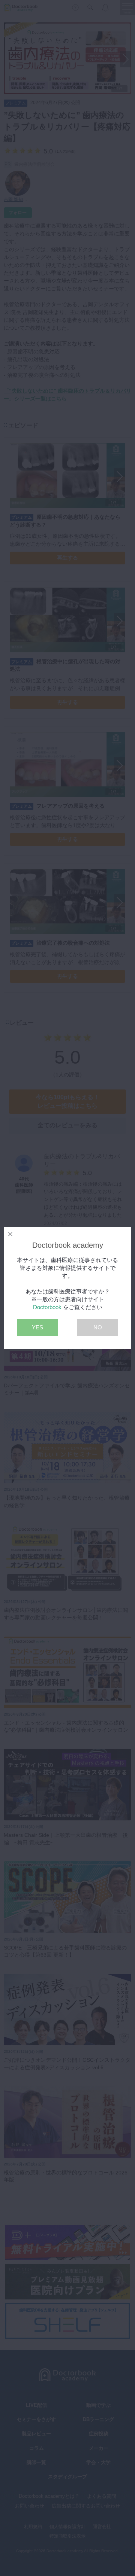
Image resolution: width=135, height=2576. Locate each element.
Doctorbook (47, 1307)
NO (98, 1327)
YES (37, 1327)
